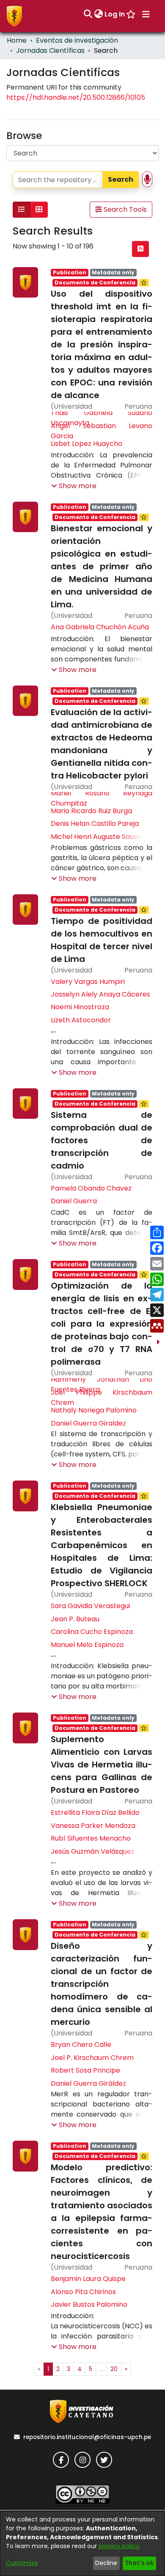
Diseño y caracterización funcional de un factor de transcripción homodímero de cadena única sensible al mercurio (102, 1984)
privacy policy (119, 2546)
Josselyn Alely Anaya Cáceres (100, 994)
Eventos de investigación (77, 40)
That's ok (139, 2563)
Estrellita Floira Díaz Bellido (95, 1812)
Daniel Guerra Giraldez (88, 1423)
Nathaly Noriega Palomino (94, 1410)
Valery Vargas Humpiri (88, 982)
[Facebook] (61, 2460)
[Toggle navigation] (146, 14)
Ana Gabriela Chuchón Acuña (100, 627)
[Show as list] (22, 210)
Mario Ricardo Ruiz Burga (91, 811)
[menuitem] (98, 14)
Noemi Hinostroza (80, 1007)
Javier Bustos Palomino (89, 2304)
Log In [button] (115, 14)
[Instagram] (82, 2460)
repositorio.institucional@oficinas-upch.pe (87, 2437)
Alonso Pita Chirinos (83, 2292)
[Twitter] (104, 2460)
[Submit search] (88, 14)
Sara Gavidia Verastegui (90, 1606)
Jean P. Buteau (75, 1619)
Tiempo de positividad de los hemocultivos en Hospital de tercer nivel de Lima (102, 940)
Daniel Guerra (74, 1201)
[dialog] (82, 2543)
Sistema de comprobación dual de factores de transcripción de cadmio (102, 1140)
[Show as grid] (39, 210)
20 (114, 2369)
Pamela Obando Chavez (91, 1188)
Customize (22, 2563)
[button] (74, 486)
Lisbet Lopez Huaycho (87, 444)
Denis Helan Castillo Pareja (95, 824)
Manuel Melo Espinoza (87, 1645)
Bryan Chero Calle (81, 2045)
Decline (106, 2563)
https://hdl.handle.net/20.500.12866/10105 (76, 97)
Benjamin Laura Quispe (88, 2279)
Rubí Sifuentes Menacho (91, 1838)
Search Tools (124, 209)
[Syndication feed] (140, 249)
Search (121, 179)
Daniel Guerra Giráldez (88, 2083)
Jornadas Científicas (50, 51)
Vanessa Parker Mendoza (93, 1826)
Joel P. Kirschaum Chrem (92, 2058)
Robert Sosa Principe (85, 2070)
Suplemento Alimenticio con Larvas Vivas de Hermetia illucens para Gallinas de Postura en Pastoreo (102, 1765)
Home (17, 40)
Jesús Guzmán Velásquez (93, 1851)
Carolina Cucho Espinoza (92, 1632)
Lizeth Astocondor (81, 1020)
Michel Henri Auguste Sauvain (99, 837)
